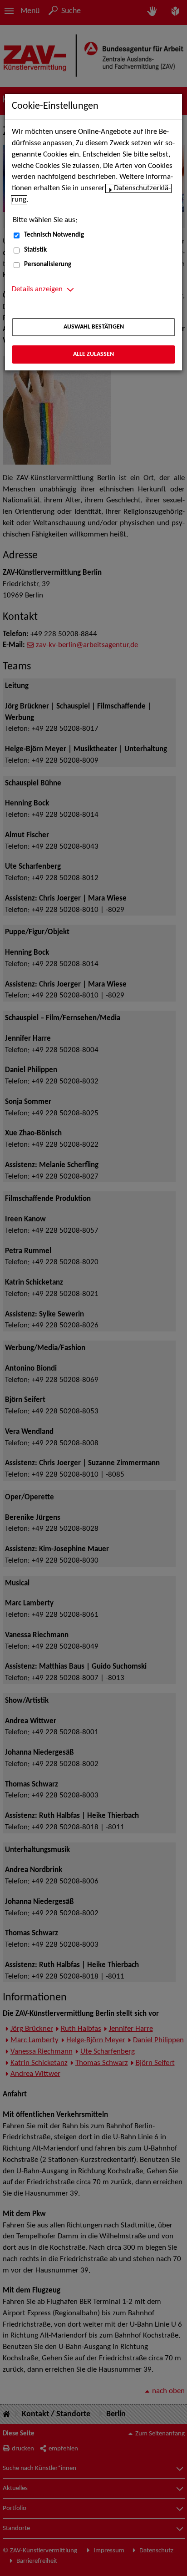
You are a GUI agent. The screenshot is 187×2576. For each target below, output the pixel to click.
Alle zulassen (93, 354)
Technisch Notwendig (54, 235)
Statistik (35, 250)
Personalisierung (48, 265)
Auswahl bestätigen (94, 327)
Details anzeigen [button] (37, 289)
